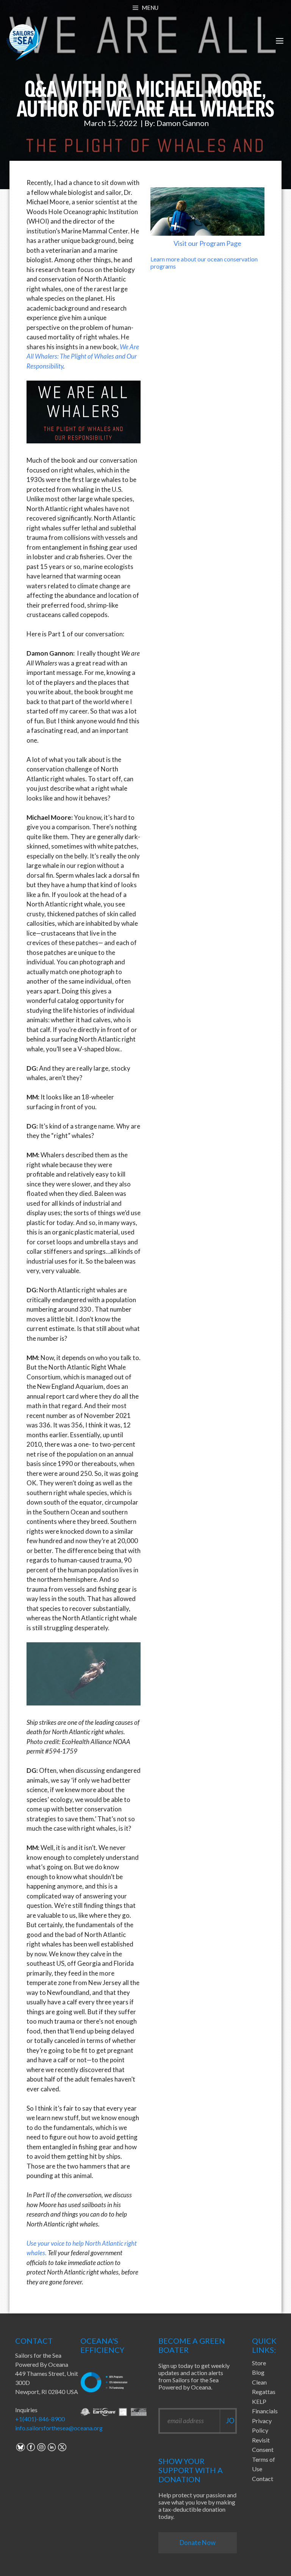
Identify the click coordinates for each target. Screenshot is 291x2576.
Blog (258, 2372)
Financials (265, 2411)
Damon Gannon (183, 123)
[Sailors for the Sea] (23, 41)
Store (259, 2363)
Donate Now (198, 2543)
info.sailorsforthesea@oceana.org (59, 2428)
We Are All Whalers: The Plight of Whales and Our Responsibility (83, 356)
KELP (259, 2401)
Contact (263, 2479)
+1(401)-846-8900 (40, 2419)
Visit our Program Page (207, 243)
